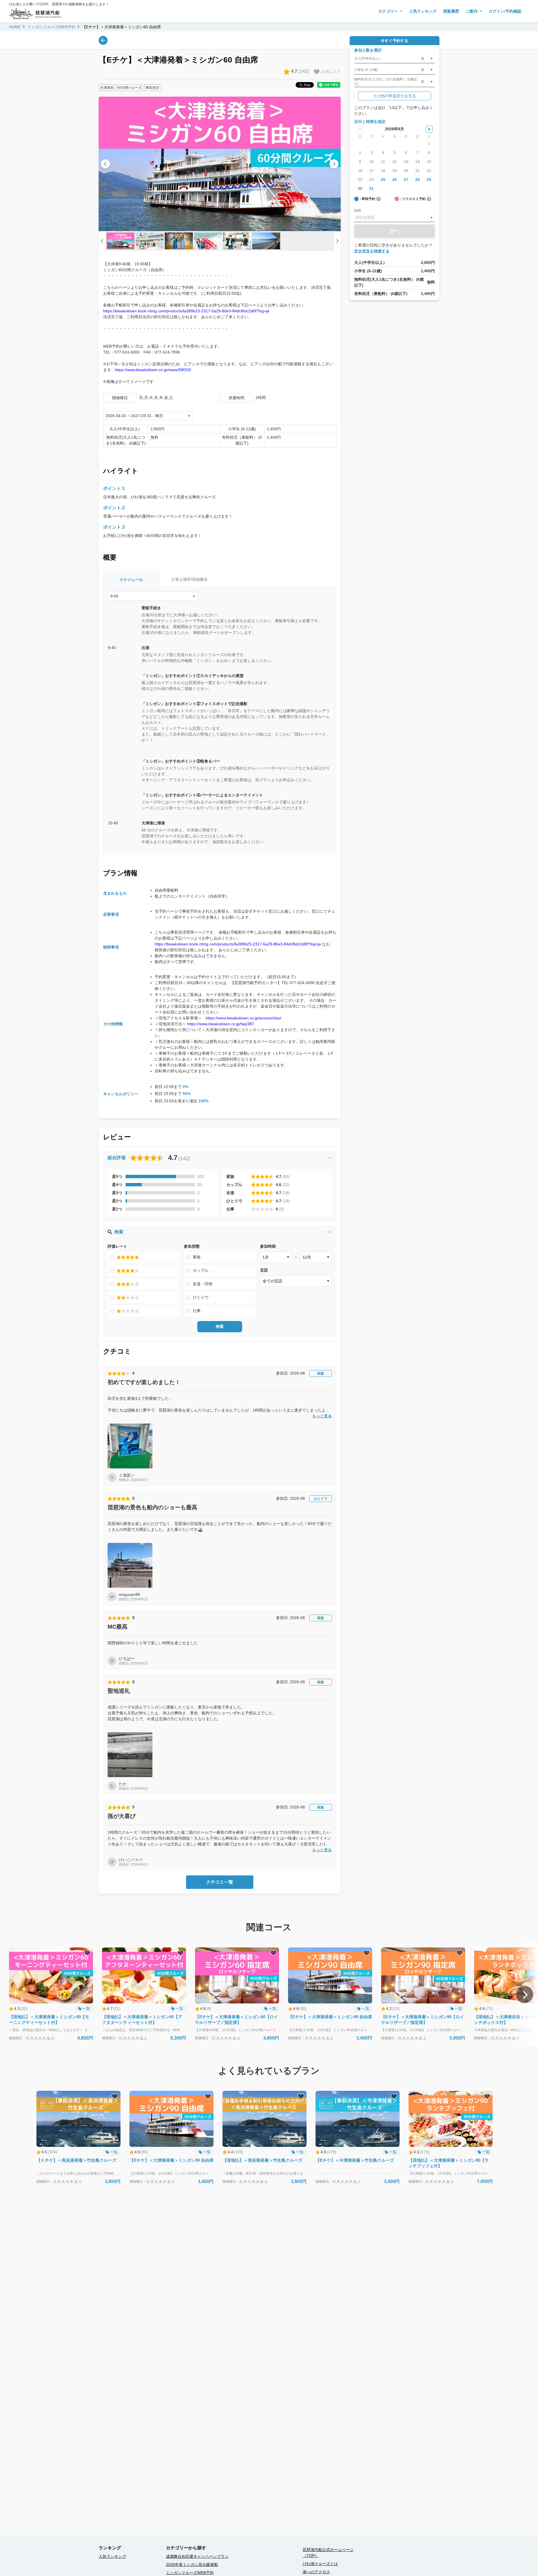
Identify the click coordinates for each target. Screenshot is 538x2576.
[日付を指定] (395, 218)
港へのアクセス (316, 2572)
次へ (395, 231)
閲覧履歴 (451, 11)
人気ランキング (423, 11)
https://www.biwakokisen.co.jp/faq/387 (221, 1024)
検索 (220, 1326)
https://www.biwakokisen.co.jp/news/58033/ (153, 370)
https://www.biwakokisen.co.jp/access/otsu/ (244, 1018)
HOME (15, 27)
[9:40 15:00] (153, 596)
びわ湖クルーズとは (320, 2564)
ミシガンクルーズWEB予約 (51, 27)
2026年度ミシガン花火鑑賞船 (192, 2565)
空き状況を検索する (372, 251)
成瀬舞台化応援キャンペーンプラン (197, 2556)
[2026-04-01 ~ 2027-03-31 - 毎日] (148, 416)
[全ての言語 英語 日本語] (296, 1281)
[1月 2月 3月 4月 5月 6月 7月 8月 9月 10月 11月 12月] (276, 1257)
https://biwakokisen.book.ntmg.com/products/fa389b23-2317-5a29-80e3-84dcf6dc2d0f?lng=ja (186, 311)
